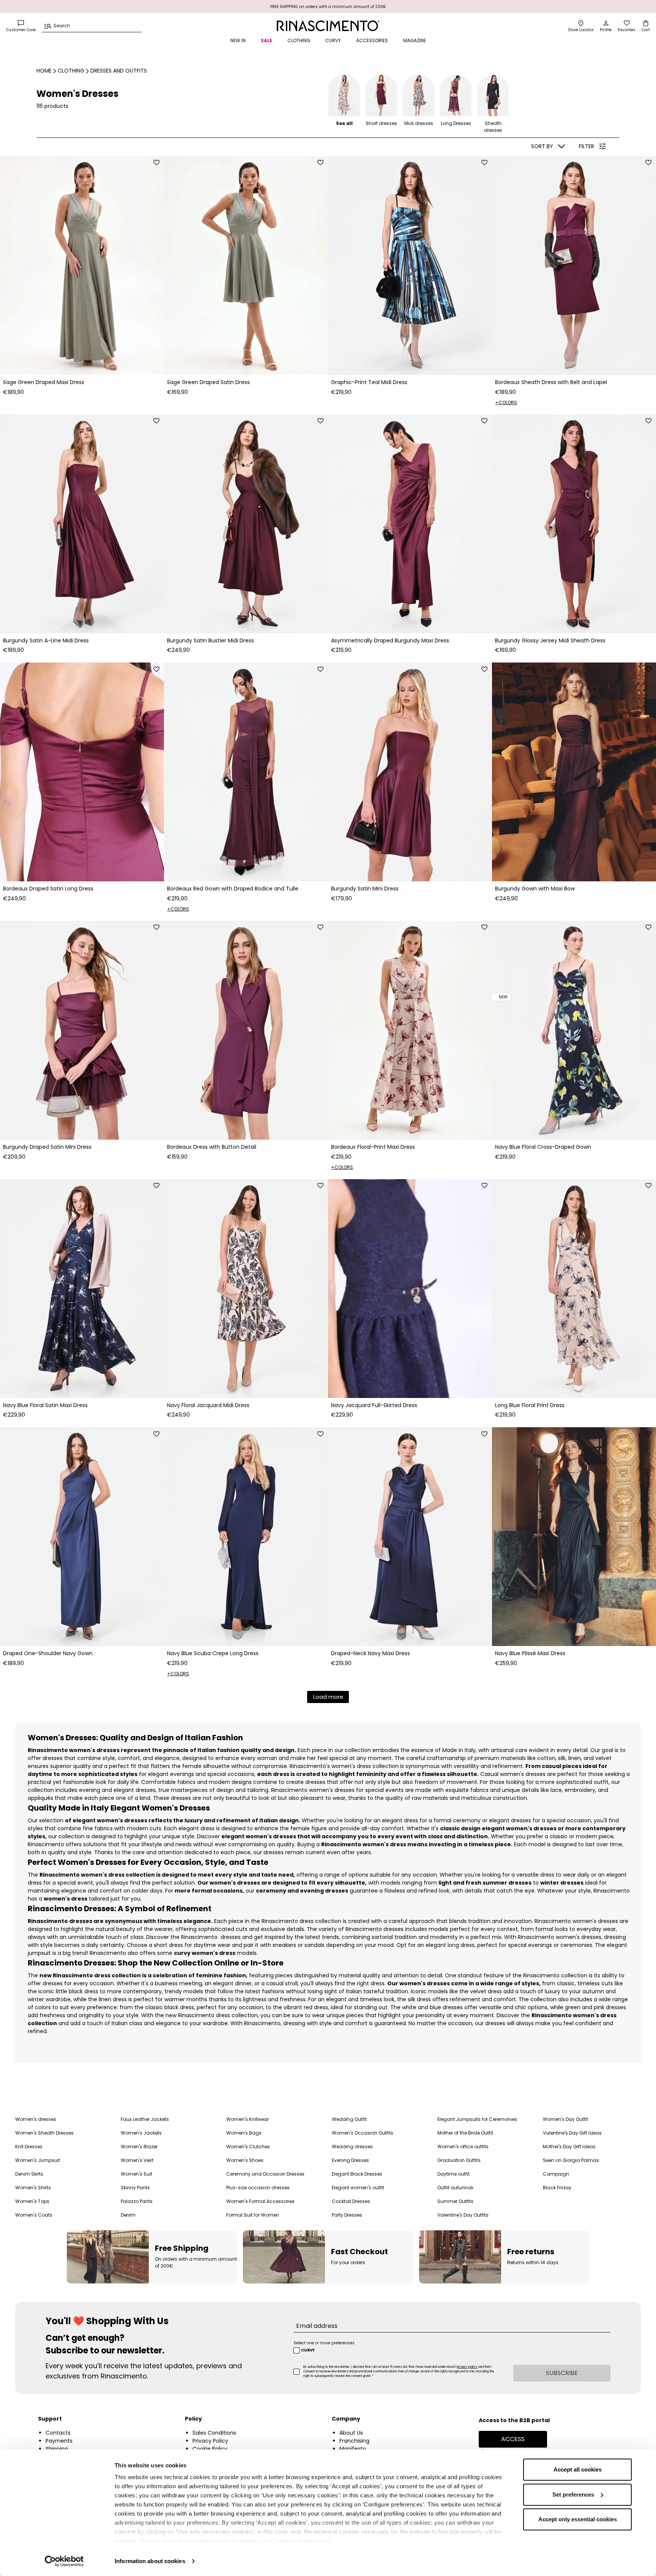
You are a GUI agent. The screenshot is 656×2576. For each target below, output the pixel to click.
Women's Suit (136, 2174)
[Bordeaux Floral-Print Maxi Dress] (410, 1030)
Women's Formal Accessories (260, 2201)
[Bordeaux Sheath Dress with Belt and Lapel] (574, 266)
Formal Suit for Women (253, 2215)
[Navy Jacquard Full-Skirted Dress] (410, 1289)
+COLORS (506, 402)
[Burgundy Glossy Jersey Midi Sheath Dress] (574, 524)
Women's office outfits (463, 2147)
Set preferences (573, 2495)
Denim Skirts (29, 2174)
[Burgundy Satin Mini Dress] (410, 772)
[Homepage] (328, 26)
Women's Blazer (139, 2147)
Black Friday (557, 2188)
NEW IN (238, 40)
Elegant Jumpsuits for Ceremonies (477, 2119)
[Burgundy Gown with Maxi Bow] (574, 772)
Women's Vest (137, 2160)
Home (44, 71)
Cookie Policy (210, 2449)
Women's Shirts (33, 2188)
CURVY (333, 40)
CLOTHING (299, 40)
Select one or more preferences (324, 2343)
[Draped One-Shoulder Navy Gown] (82, 1537)
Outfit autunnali (455, 2188)
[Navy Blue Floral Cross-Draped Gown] (574, 1030)
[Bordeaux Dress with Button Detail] (246, 1030)
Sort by (542, 146)
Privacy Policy (210, 2441)
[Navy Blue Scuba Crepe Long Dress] (246, 1537)
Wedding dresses (352, 2147)
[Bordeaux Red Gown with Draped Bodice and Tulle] (246, 772)
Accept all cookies (578, 2469)
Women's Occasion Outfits (363, 2133)
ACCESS (513, 2439)
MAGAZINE (415, 40)
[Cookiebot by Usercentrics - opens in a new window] (64, 2561)
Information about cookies (150, 2561)
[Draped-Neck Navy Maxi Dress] (410, 1537)
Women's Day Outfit (565, 2119)
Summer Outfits (455, 2201)
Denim (128, 2215)
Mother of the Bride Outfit (465, 2133)
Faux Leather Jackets (145, 2119)
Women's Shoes (245, 2160)
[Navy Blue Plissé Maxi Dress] (574, 1537)
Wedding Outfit (349, 2119)
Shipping (57, 2449)
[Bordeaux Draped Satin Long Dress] (82, 772)
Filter (587, 146)
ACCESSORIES (372, 40)
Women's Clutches (248, 2147)
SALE (266, 40)
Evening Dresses (350, 2160)
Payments (59, 2441)
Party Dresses (347, 2215)
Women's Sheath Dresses (44, 2133)
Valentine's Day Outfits (463, 2215)
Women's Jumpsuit (38, 2160)
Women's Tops (32, 2201)
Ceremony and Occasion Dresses (265, 2174)
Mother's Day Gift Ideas (569, 2147)
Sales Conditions (214, 2433)
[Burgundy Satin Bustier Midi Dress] (246, 524)
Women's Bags (244, 2133)
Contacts (58, 2433)
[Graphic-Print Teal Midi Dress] (410, 266)
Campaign (556, 2174)
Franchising (354, 2441)
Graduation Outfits (459, 2160)
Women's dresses (36, 2119)
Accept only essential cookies (578, 2519)
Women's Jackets (141, 2133)
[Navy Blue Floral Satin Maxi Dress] (82, 1289)
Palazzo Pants (137, 2201)
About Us (351, 2433)
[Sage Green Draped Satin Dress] (246, 266)
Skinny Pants (135, 2188)
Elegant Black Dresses (357, 2174)
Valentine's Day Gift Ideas (572, 2133)
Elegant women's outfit (358, 2188)
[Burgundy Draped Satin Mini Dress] (82, 1030)
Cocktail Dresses (351, 2201)
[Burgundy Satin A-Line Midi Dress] (82, 524)
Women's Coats (34, 2215)
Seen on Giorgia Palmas (571, 2160)
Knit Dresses (29, 2147)
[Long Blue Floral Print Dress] (574, 1289)
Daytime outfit (453, 2174)
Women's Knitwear (248, 2119)
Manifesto (353, 2449)
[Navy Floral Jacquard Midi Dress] (246, 1289)
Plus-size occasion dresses (258, 2188)
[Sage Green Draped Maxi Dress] (82, 266)
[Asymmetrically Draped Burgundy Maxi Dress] (410, 524)
